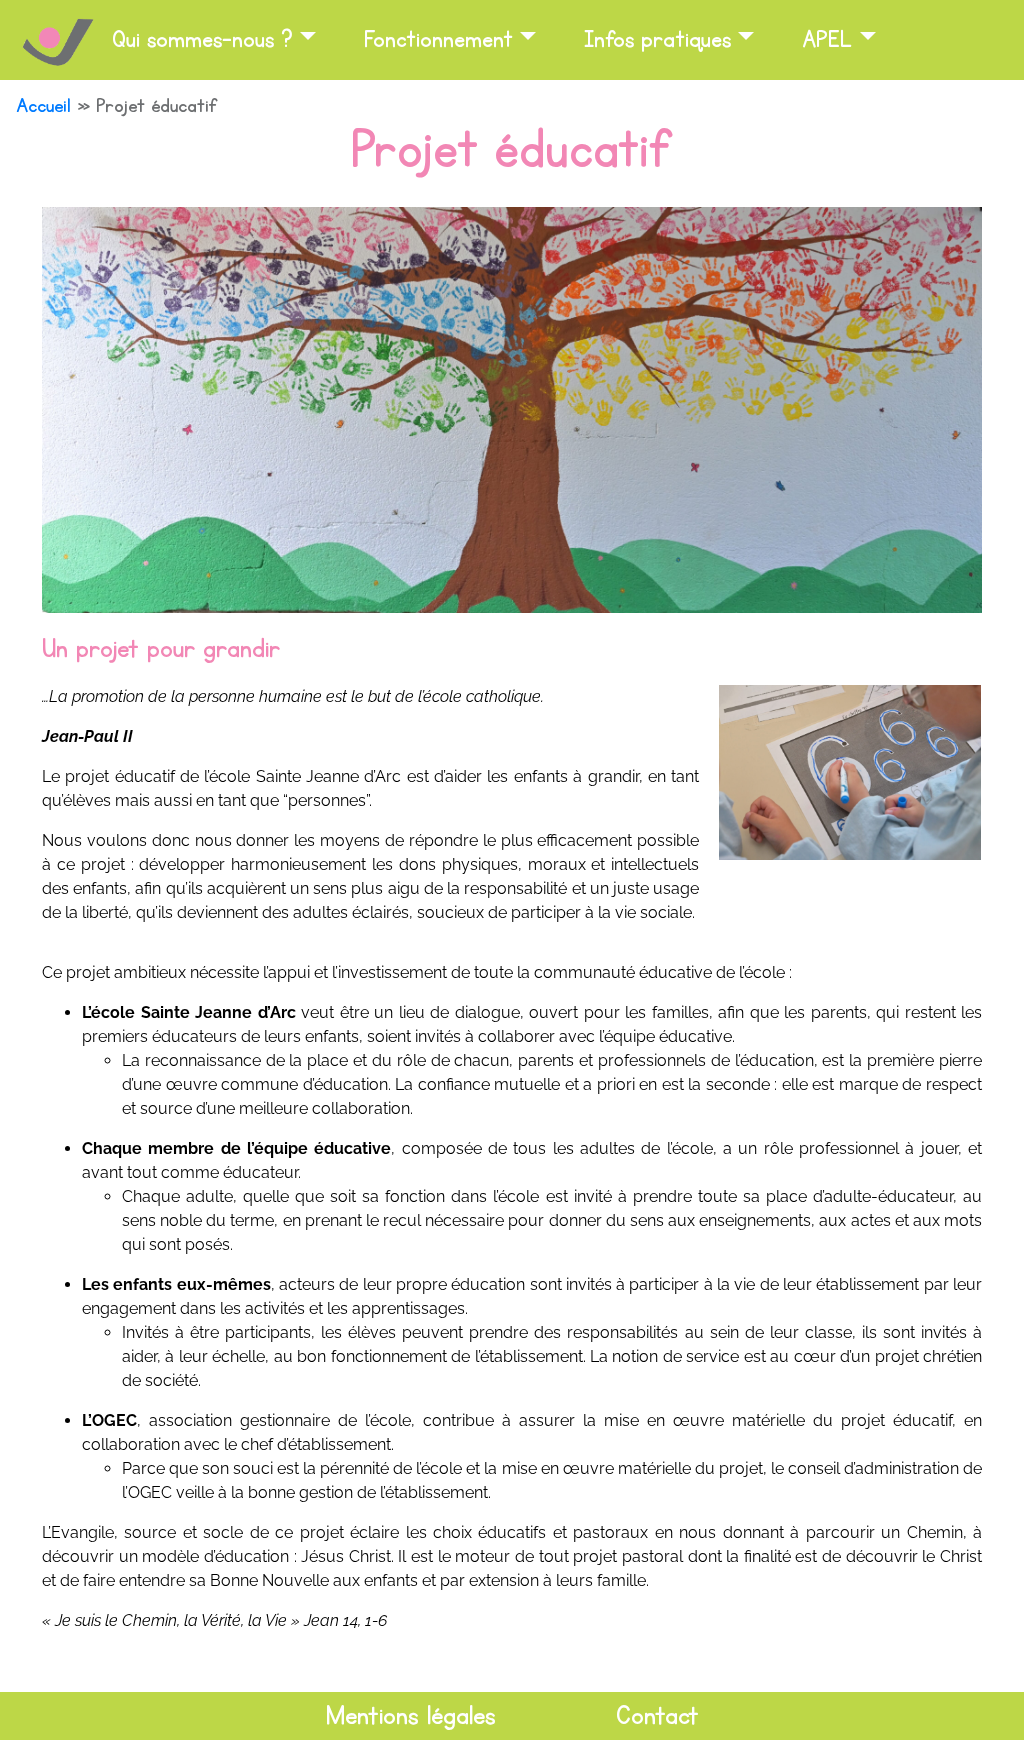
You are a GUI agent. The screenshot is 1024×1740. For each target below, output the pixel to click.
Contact (657, 1716)
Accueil (43, 106)
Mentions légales (411, 1716)
